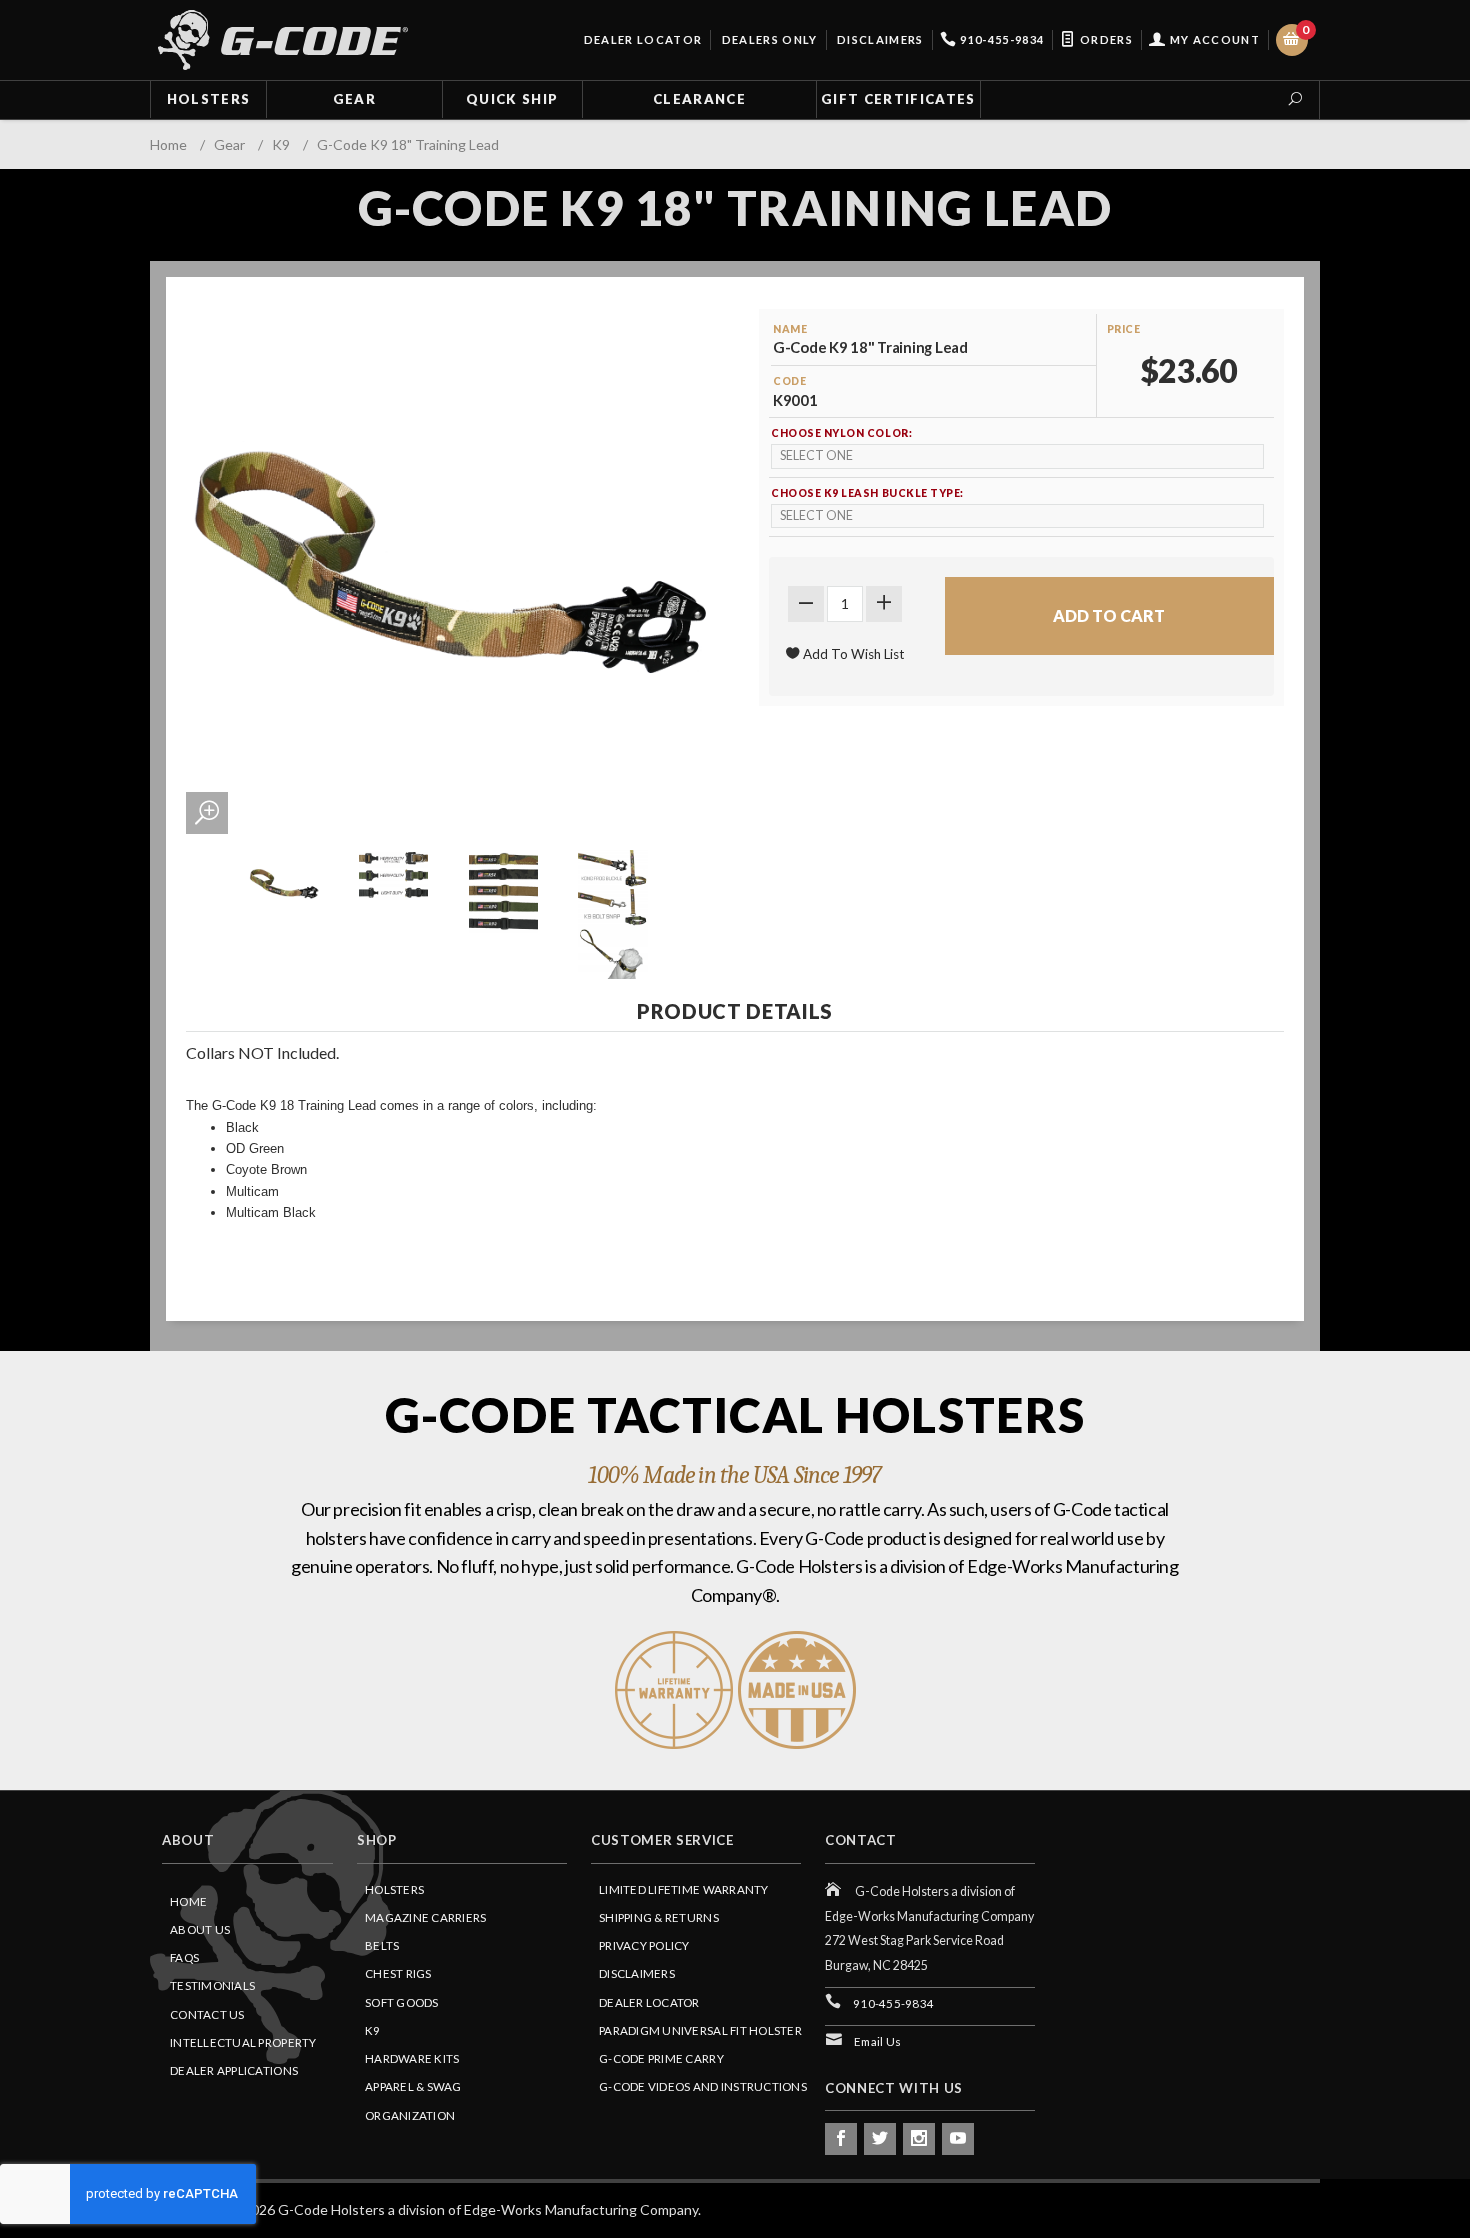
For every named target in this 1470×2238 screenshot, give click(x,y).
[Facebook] (841, 2139)
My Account (1213, 39)
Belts (382, 1945)
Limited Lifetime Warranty (684, 1889)
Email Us (877, 2041)
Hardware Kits (412, 2058)
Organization (410, 2115)
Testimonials (212, 1985)
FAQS (184, 1957)
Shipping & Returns (659, 1917)
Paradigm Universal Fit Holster (700, 2030)
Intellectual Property (243, 2042)
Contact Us (207, 2014)
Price (1124, 329)
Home (188, 1901)
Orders (1105, 39)
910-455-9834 (1000, 39)
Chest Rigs (398, 1973)
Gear (354, 99)
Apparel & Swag (413, 2086)
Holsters (209, 99)
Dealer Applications (234, 2070)
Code (789, 381)
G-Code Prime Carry (661, 2058)
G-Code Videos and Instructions (703, 2086)
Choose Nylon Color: (841, 433)
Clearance (699, 99)
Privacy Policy (644, 1945)
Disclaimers (879, 39)
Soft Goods (402, 2002)
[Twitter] (880, 2139)
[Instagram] (919, 2139)
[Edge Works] (283, 40)
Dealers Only (767, 39)
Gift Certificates (898, 99)
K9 (373, 2030)
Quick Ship (512, 99)
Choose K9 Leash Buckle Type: (867, 493)
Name (790, 329)
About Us (200, 1929)
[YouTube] (958, 2139)
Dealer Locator (641, 39)
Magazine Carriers (426, 1917)
